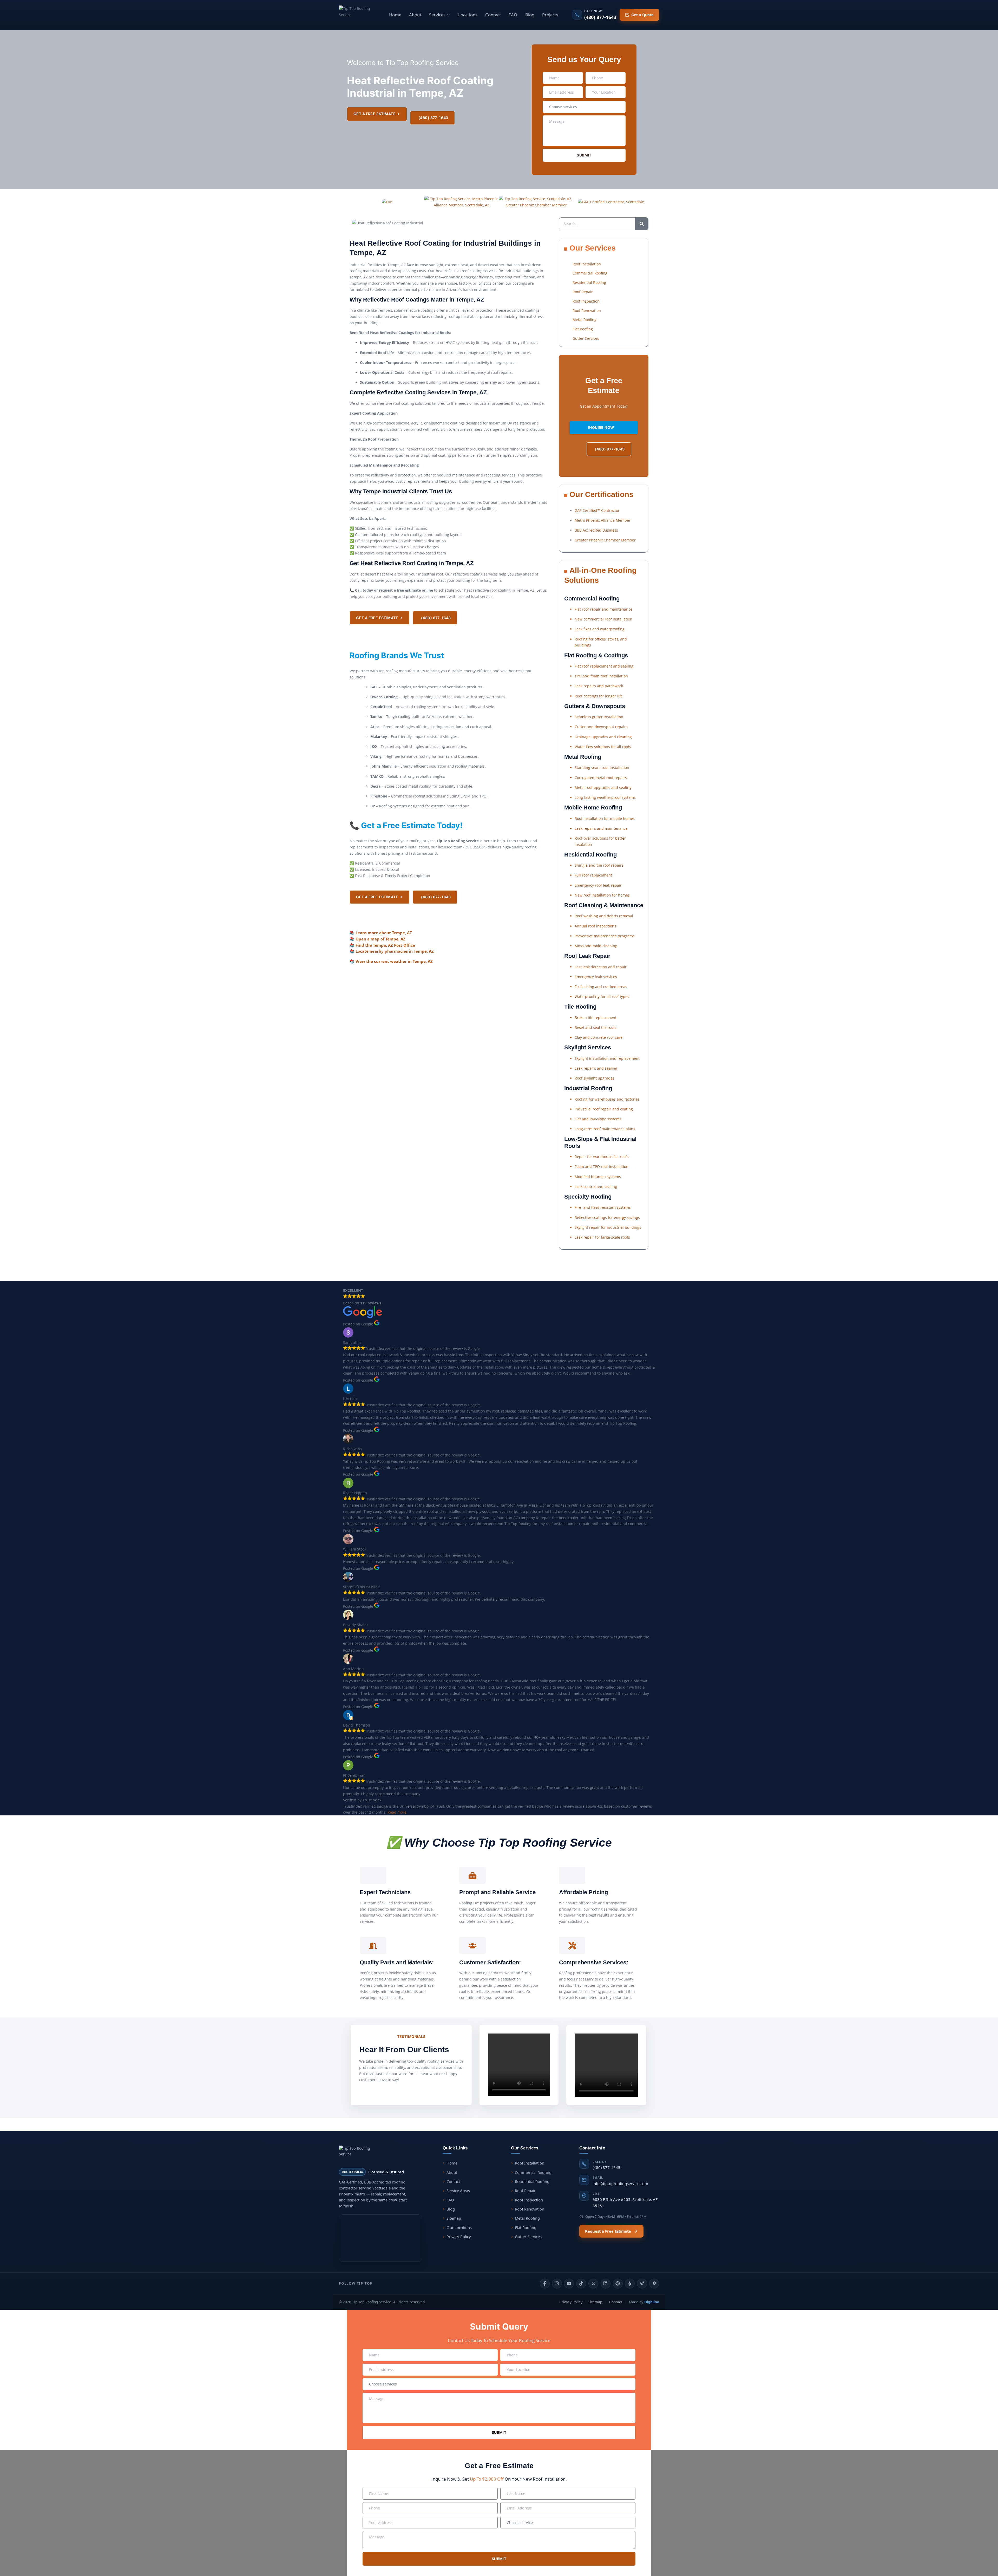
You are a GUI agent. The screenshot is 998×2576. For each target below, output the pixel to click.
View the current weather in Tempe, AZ (394, 961)
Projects (550, 15)
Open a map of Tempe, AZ (380, 939)
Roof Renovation (530, 2209)
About (415, 15)
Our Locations (459, 2227)
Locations (468, 15)
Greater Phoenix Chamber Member (605, 540)
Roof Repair (525, 2191)
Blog (530, 15)
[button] (440, 15)
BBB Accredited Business (596, 530)
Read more (397, 1812)
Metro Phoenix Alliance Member (603, 520)
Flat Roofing (526, 2227)
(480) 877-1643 (606, 2165)
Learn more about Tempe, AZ (384, 933)
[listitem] (545, 2284)
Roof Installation (530, 2163)
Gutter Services (528, 2237)
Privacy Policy (459, 2237)
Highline (652, 2302)
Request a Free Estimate (608, 2231)
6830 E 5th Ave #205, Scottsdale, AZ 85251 (625, 2200)
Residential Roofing (532, 2181)
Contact (493, 15)
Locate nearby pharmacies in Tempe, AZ (395, 951)
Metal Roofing (527, 2218)
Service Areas (458, 2191)
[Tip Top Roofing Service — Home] (357, 15)
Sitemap (454, 2218)
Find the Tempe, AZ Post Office (385, 945)
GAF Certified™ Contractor (597, 510)
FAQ (513, 15)
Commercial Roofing (533, 2172)
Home (395, 15)
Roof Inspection (529, 2200)
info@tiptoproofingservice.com (620, 2181)
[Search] (642, 224)
